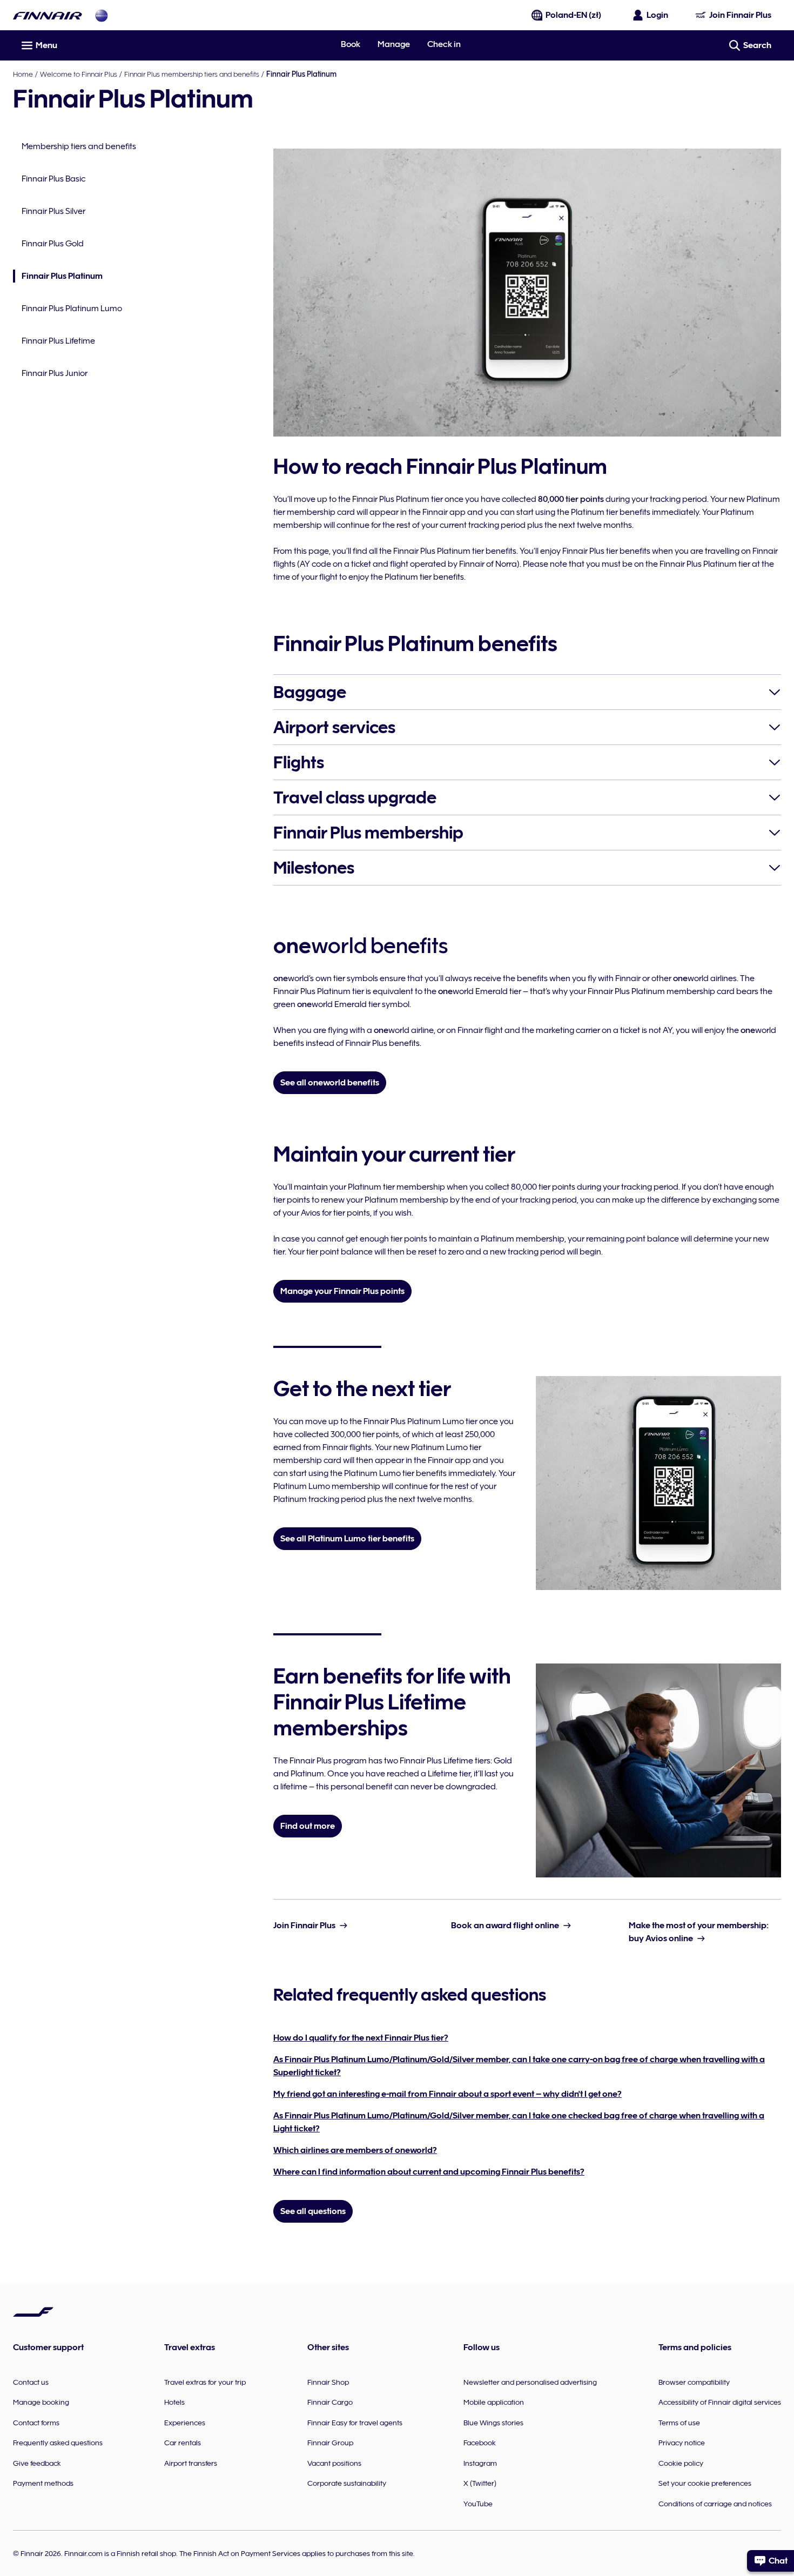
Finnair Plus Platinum (58, 277)
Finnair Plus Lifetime (58, 341)
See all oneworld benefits (330, 1083)
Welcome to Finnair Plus (79, 74)
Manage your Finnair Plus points (342, 1291)
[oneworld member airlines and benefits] (102, 15)
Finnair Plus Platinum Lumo (72, 308)
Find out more (308, 1826)
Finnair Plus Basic (53, 179)
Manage (394, 44)
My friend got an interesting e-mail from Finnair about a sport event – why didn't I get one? (448, 2094)
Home (23, 74)
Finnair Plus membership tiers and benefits (192, 74)
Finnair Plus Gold (53, 244)
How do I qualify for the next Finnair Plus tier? (361, 2038)
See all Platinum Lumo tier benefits (347, 1539)
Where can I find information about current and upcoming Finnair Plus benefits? (429, 2172)
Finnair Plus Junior (55, 373)
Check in (444, 44)
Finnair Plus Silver (53, 211)
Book (351, 44)
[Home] (48, 15)
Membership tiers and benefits (79, 146)
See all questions (313, 2211)
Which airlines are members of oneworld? (355, 2150)
